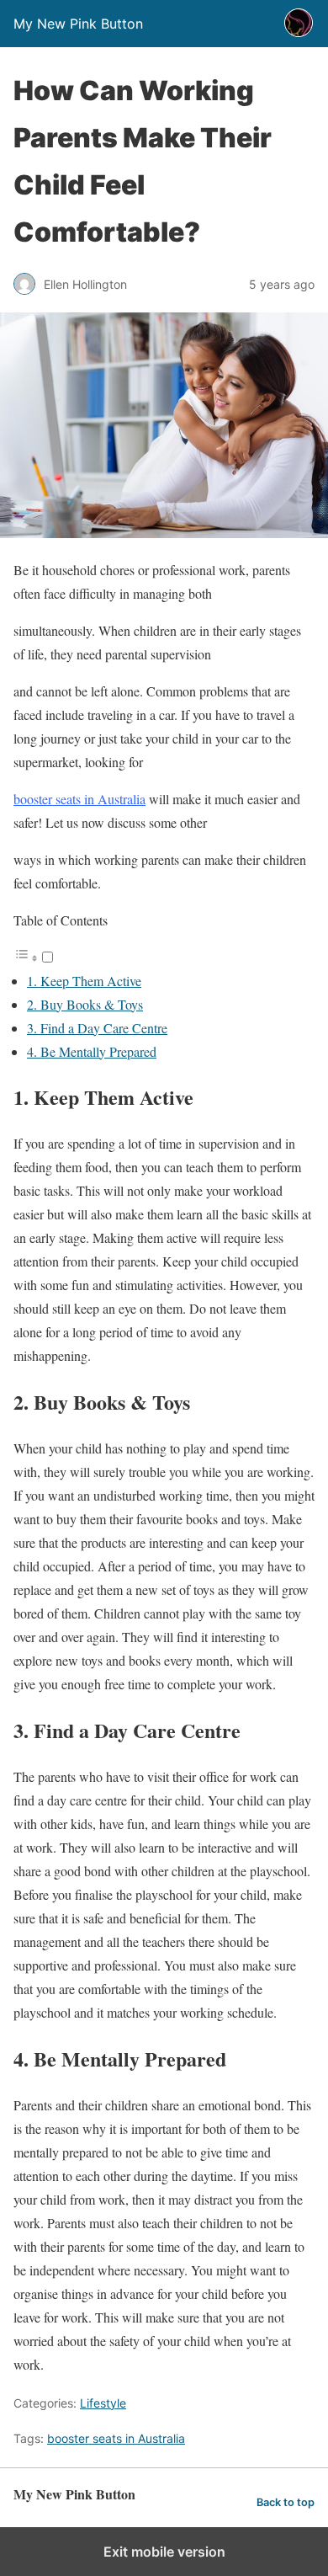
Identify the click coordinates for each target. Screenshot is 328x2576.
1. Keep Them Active (84, 981)
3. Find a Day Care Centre (97, 1028)
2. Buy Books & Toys (85, 1004)
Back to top (286, 2502)
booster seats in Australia (79, 799)
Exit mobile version (164, 2552)
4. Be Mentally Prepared (92, 1051)
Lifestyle (103, 2403)
